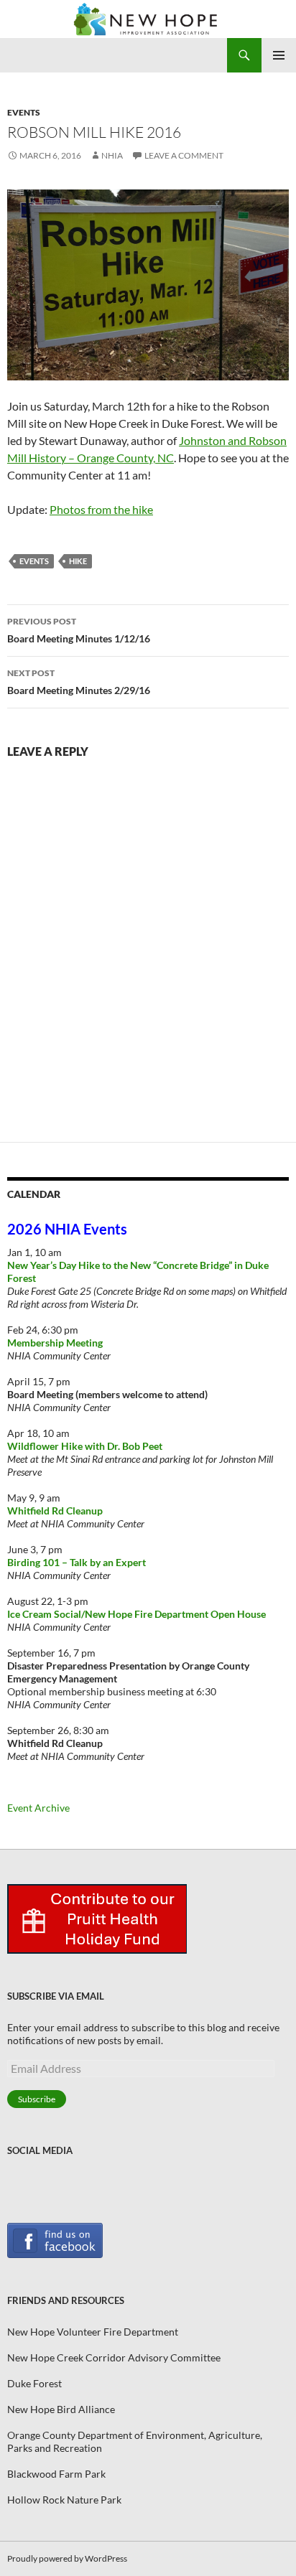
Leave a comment (184, 155)
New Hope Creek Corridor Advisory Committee (114, 2357)
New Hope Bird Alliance (61, 2409)
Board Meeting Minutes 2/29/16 (79, 682)
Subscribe (37, 2099)
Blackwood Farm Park (56, 2474)
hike (78, 561)
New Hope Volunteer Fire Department (93, 2332)
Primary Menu (279, 55)
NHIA (112, 155)
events (34, 561)
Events (24, 112)
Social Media (40, 2150)
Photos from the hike (101, 509)
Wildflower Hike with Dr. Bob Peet (85, 1446)
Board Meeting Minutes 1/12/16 (79, 630)
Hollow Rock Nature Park (64, 2500)
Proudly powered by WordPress (67, 2558)
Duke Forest (34, 2383)
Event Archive (38, 1808)
